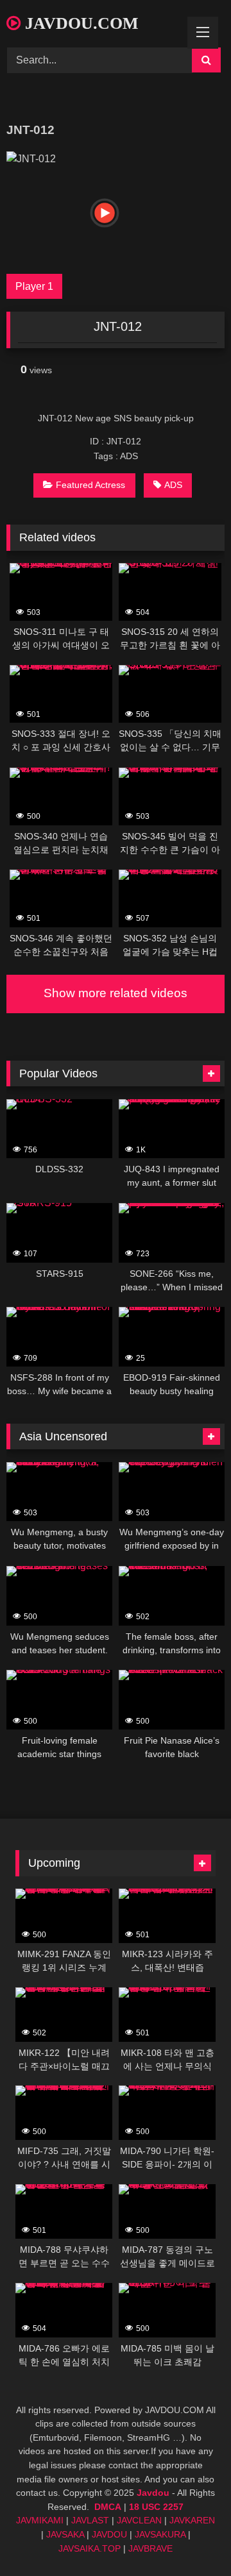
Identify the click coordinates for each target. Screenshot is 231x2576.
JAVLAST (90, 2520)
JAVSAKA (65, 2534)
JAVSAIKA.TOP (90, 2548)
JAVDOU (109, 2534)
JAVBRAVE (150, 2548)
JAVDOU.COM (80, 23)
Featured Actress (90, 485)
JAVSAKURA (160, 2534)
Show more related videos (116, 993)
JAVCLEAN (139, 2520)
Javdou (153, 2493)
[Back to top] (191, 2538)
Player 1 (34, 286)
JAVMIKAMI (40, 2520)
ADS (173, 485)
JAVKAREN (192, 2520)
